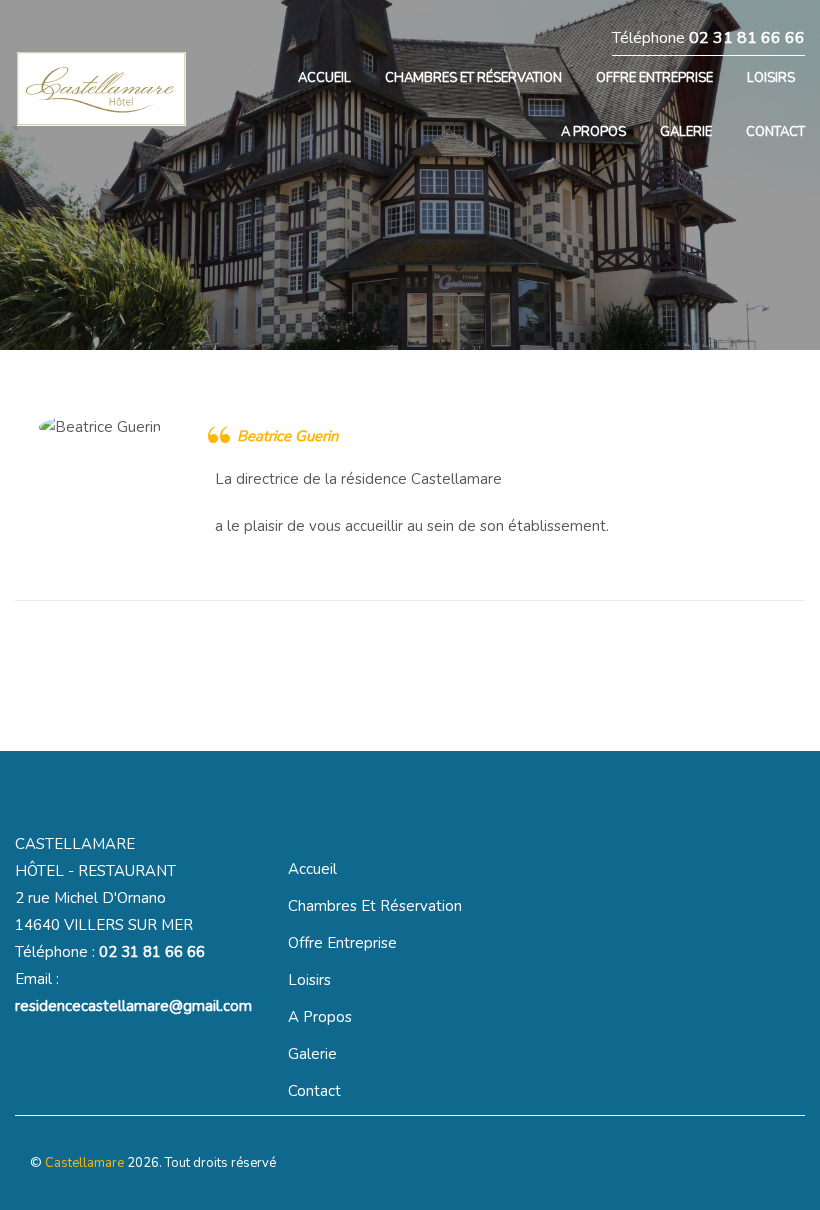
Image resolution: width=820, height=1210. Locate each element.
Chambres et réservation (375, 906)
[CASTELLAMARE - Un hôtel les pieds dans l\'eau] (115, 94)
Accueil (312, 869)
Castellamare (84, 1163)
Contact (314, 1091)
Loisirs (309, 980)
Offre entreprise (342, 943)
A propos (320, 1017)
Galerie (312, 1054)
